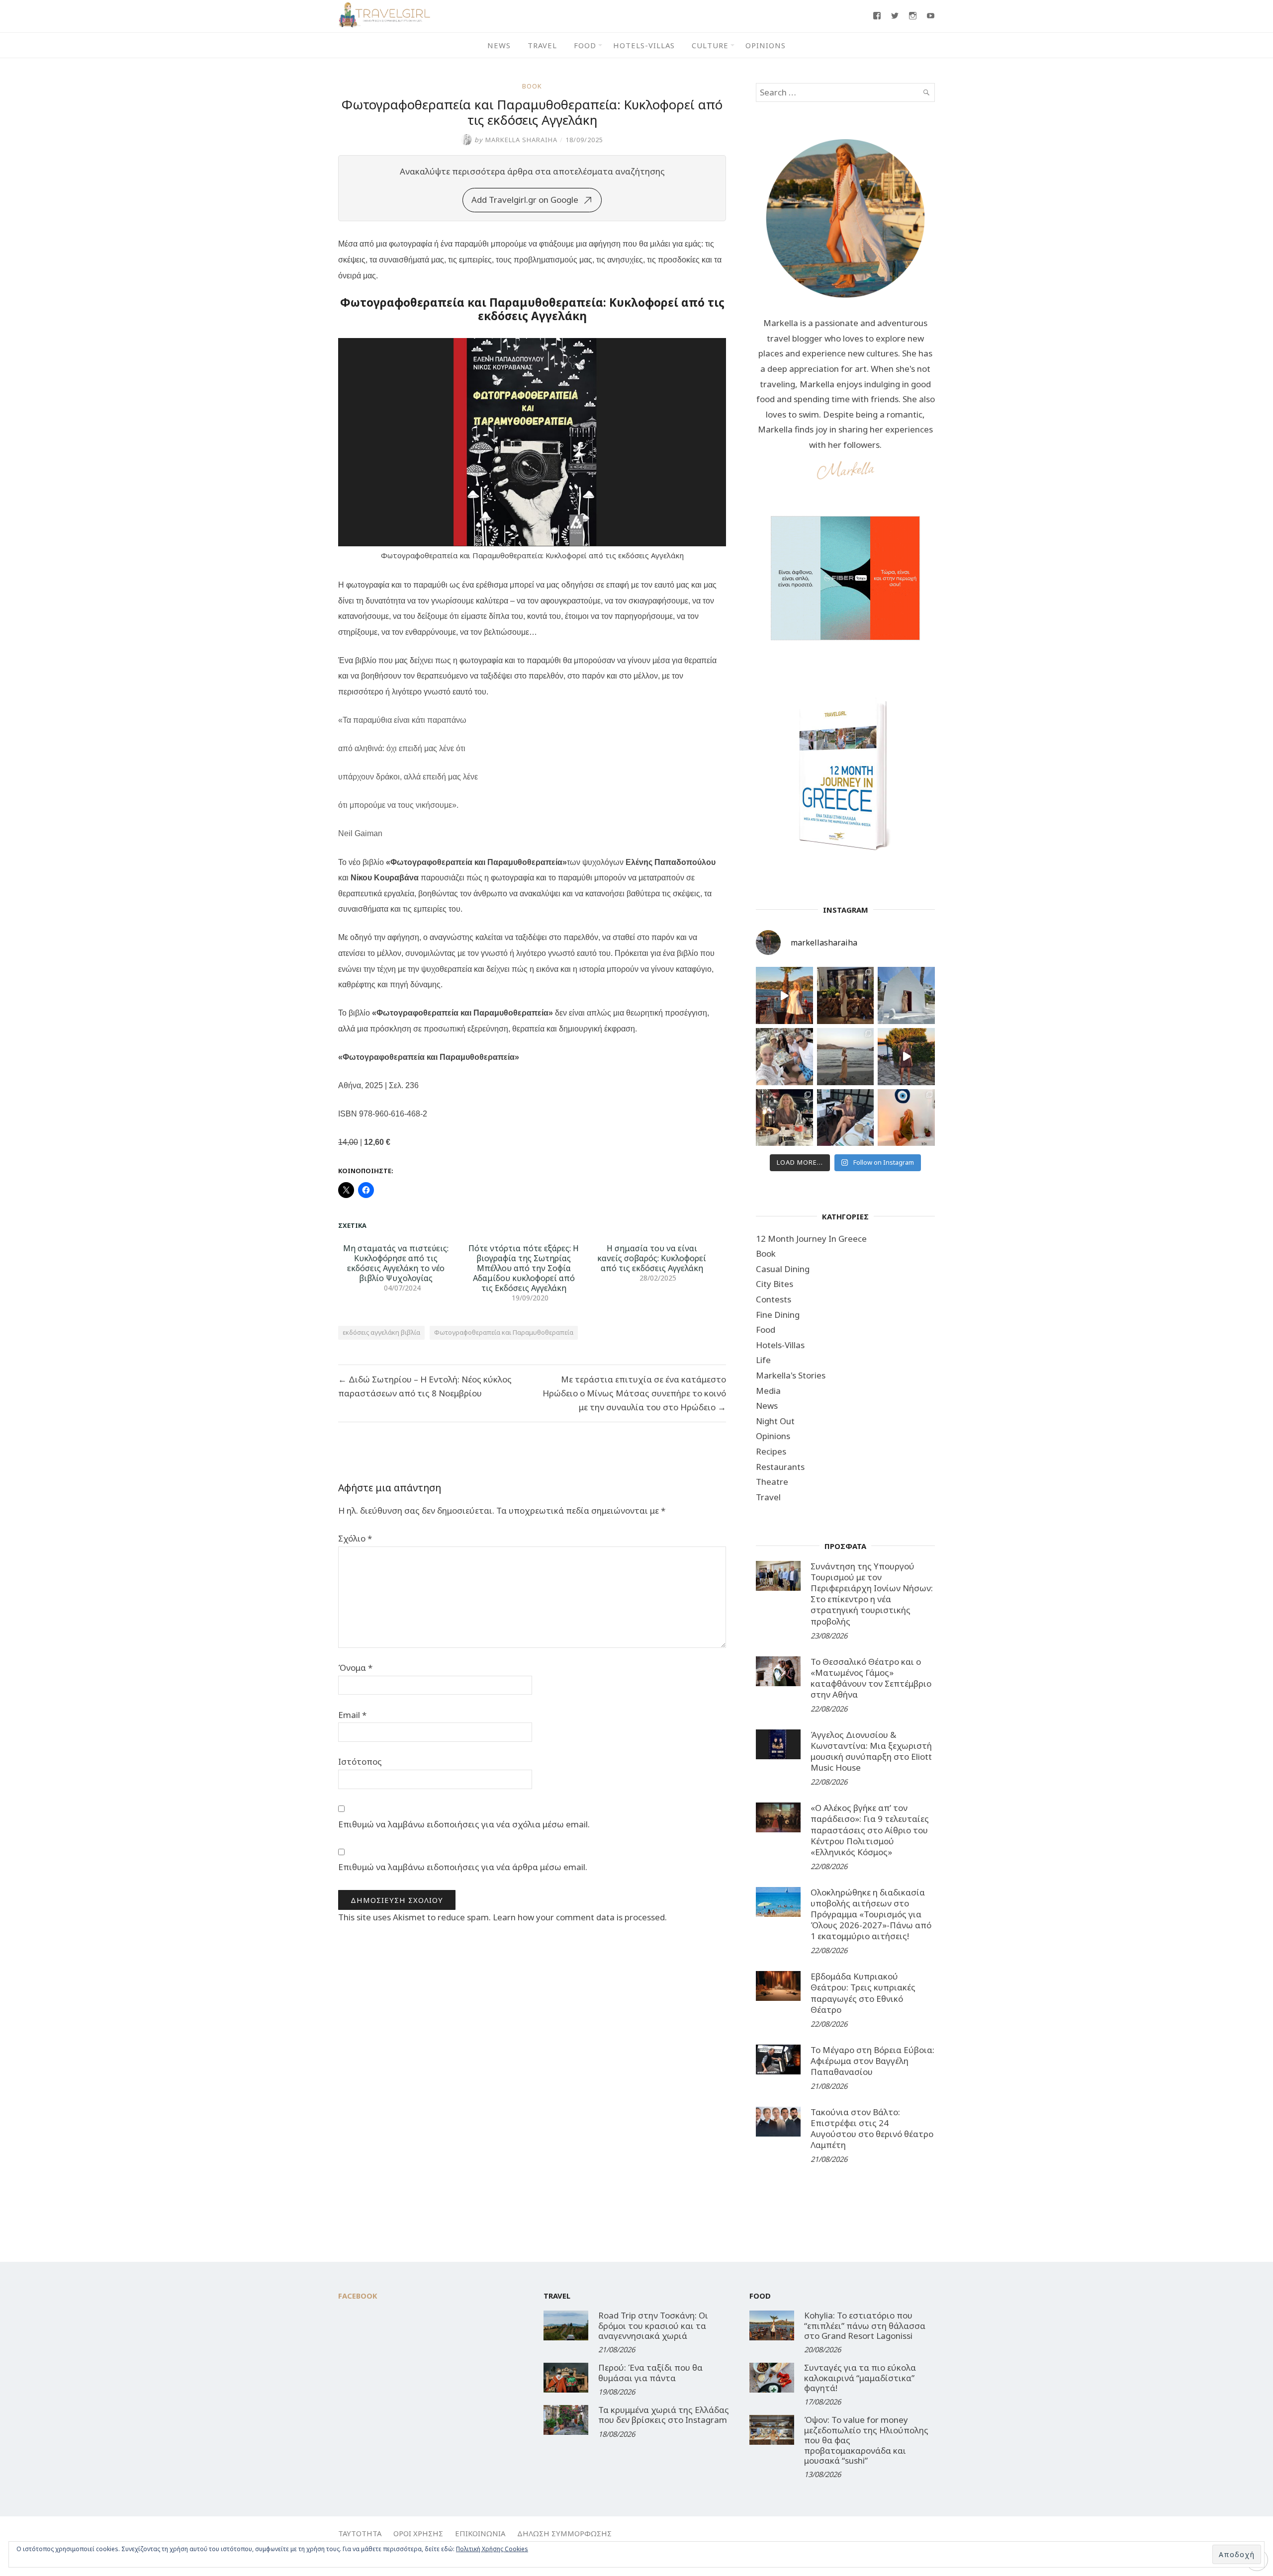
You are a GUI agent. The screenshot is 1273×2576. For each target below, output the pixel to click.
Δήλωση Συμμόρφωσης (564, 2533)
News (499, 45)
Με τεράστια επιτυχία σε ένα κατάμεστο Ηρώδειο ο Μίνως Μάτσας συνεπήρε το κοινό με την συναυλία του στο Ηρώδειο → (634, 1393)
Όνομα (355, 1668)
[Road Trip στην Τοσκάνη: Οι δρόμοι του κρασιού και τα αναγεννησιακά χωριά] (566, 2325)
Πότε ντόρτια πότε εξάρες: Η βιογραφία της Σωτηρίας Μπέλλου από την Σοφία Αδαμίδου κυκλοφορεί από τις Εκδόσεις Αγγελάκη (524, 1268)
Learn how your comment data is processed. (580, 1917)
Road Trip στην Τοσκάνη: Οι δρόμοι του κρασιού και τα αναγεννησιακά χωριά (653, 2325)
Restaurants (780, 1467)
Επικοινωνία (480, 2533)
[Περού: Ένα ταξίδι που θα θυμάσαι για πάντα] (566, 2378)
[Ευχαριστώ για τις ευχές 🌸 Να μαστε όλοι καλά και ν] (846, 995)
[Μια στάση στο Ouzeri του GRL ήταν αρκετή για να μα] (906, 1057)
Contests (773, 1299)
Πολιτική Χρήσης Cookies (492, 2549)
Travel (542, 45)
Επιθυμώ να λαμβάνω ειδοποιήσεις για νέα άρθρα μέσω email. (463, 1867)
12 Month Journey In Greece (811, 1239)
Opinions (766, 45)
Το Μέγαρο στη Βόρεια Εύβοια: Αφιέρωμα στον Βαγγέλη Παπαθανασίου (872, 2061)
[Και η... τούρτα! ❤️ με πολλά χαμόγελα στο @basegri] (784, 1118)
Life (763, 1360)
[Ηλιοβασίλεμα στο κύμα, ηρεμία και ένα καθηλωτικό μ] (784, 995)
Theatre (772, 1482)
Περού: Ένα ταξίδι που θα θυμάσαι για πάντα (650, 2372)
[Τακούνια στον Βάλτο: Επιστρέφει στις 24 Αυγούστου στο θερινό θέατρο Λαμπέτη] (778, 2122)
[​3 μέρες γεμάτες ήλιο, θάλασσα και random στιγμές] (906, 1118)
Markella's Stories (791, 1375)
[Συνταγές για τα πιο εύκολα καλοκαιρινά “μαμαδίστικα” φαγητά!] (772, 2378)
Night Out (775, 1421)
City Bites (774, 1284)
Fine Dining (778, 1315)
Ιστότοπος (360, 1761)
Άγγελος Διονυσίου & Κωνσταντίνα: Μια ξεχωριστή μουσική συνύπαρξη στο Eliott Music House (871, 1751)
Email (352, 1715)
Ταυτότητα (360, 2533)
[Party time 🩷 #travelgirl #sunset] (846, 1057)
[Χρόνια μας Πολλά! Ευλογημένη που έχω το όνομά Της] (906, 995)
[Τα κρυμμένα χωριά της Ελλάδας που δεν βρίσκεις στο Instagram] (566, 2420)
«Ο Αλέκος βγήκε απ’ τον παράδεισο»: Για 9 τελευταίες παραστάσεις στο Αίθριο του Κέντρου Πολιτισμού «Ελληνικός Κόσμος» (870, 1830)
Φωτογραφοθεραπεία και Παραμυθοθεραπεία (504, 1332)
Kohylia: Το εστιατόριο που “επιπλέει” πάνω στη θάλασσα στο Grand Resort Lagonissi (865, 2325)
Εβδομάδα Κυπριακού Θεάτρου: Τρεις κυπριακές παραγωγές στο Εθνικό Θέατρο (863, 1993)
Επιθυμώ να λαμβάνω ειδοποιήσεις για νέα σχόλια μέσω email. (464, 1824)
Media (768, 1391)
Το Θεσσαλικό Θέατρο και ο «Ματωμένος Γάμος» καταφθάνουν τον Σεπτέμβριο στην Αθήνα (871, 1678)
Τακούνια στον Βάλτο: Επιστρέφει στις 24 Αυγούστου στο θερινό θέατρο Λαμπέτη (872, 2128)
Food (585, 45)
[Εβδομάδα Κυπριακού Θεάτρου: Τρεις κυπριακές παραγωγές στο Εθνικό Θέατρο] (778, 1986)
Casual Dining (783, 1269)
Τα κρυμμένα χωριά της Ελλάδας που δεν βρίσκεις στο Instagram (664, 2415)
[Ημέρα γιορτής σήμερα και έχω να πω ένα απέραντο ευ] (846, 1118)
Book (532, 86)
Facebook (358, 2296)
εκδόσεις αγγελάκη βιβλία (381, 1332)
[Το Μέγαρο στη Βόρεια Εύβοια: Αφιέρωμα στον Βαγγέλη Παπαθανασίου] (778, 2060)
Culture (710, 45)
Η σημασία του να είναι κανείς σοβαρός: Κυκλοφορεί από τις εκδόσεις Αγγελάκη (652, 1258)
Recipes (771, 1451)
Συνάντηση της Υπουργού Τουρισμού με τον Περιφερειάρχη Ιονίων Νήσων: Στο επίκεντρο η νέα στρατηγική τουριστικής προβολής (872, 1593)
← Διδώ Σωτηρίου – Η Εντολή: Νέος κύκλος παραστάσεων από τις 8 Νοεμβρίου (425, 1386)
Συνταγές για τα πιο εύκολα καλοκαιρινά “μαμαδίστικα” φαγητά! (860, 2378)
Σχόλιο (355, 1538)
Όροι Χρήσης (418, 2533)
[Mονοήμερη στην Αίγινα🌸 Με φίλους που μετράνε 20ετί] (784, 1057)
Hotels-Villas (644, 45)
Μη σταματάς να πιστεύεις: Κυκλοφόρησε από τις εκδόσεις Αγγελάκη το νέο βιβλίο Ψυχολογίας (396, 1263)
